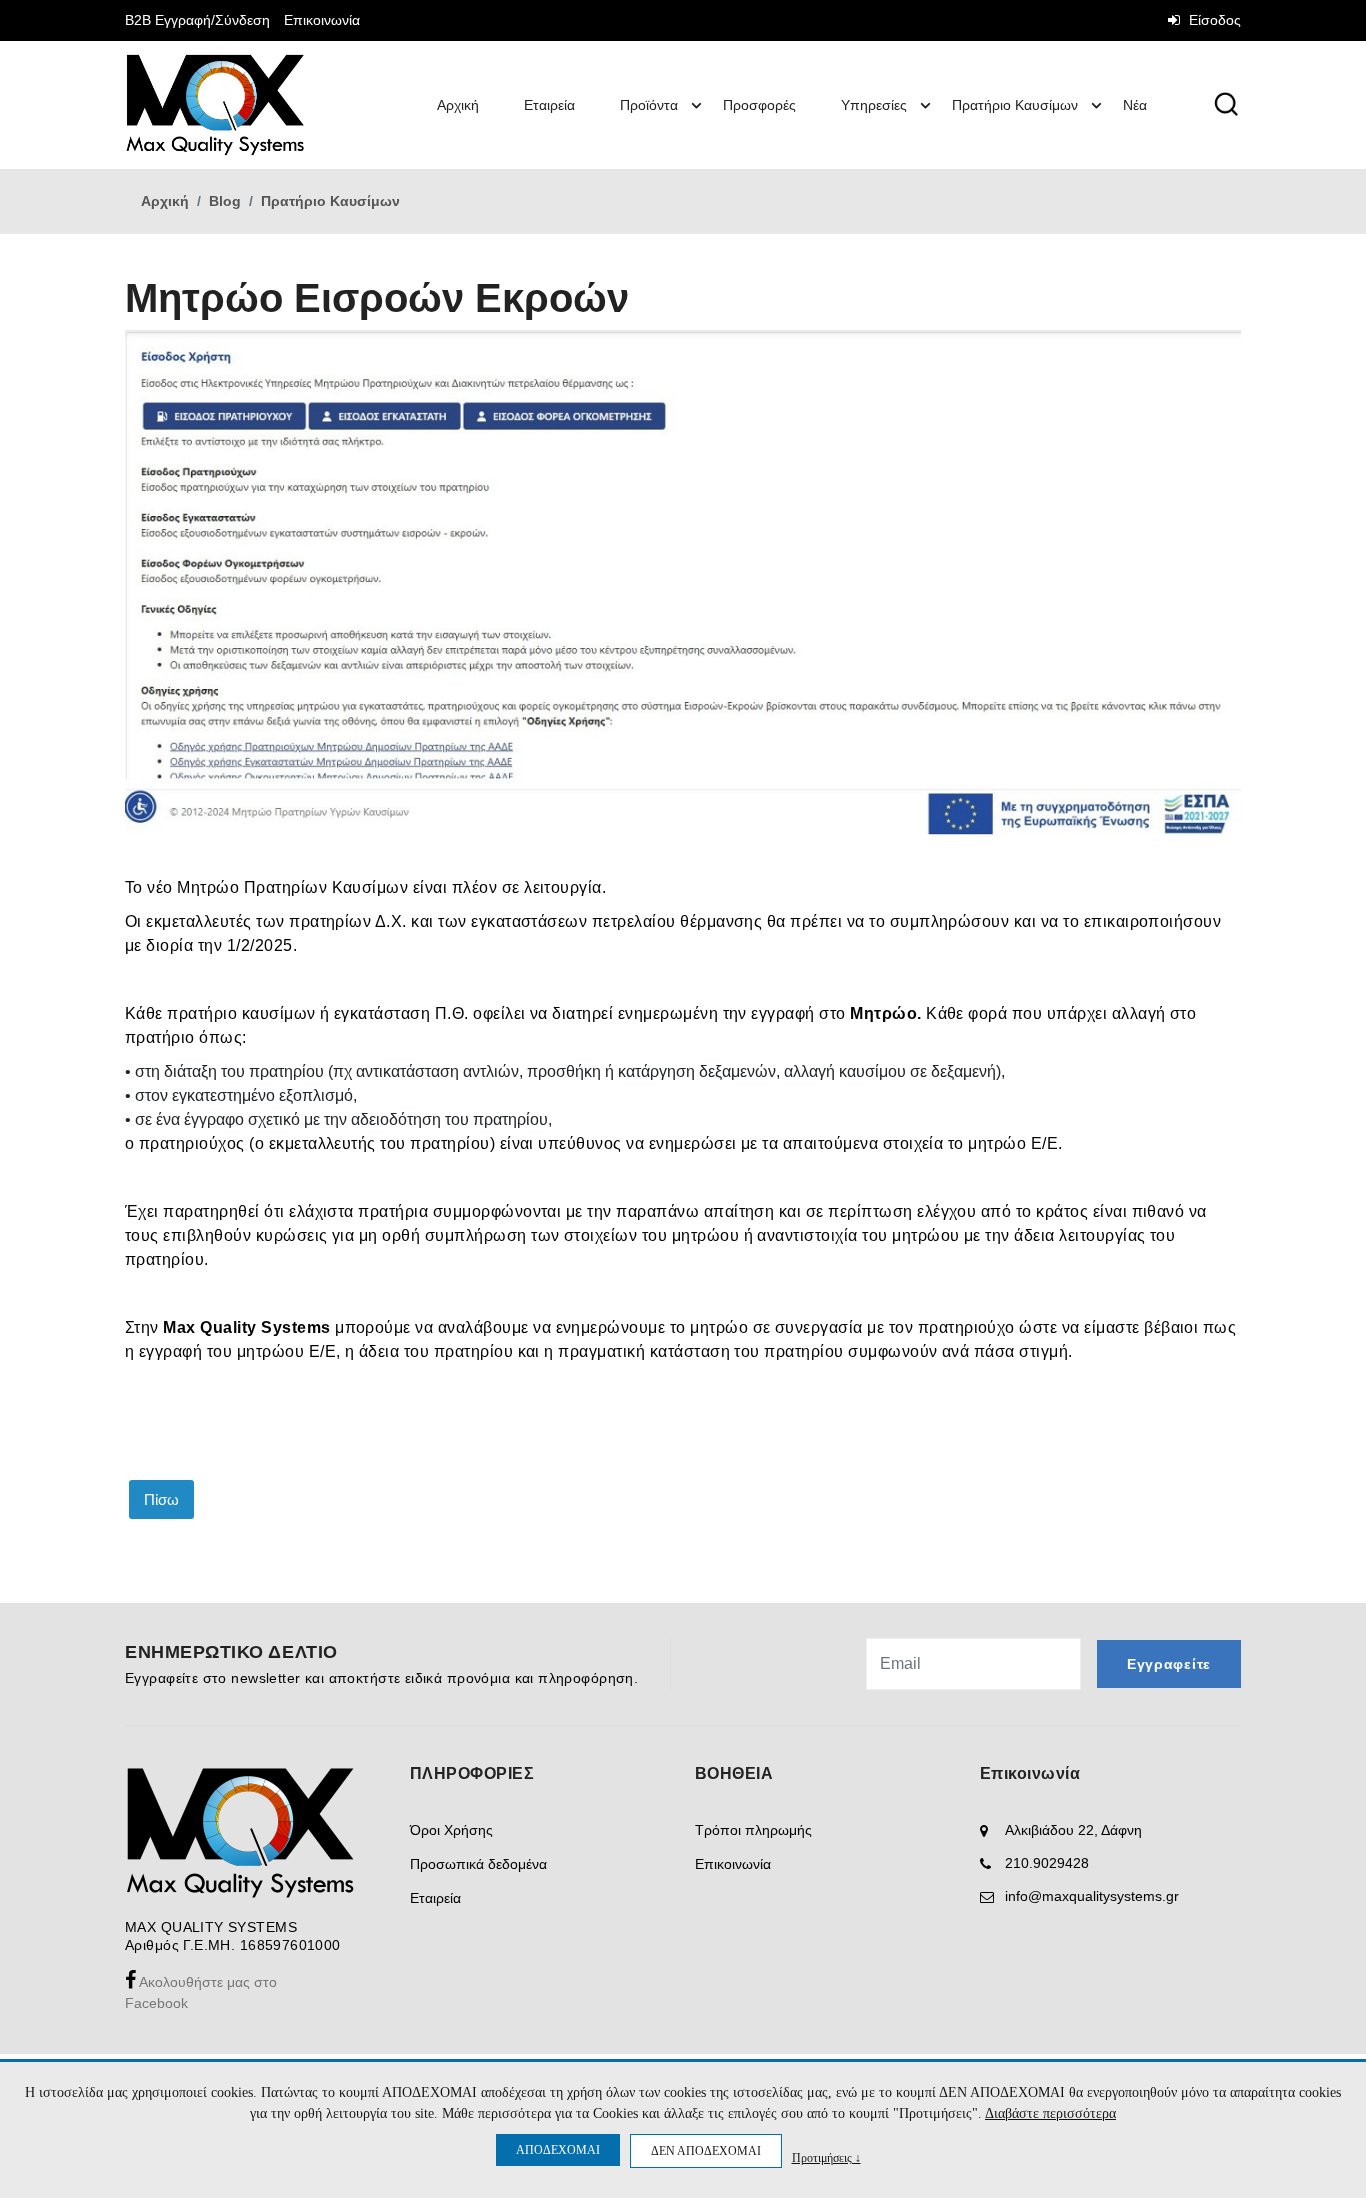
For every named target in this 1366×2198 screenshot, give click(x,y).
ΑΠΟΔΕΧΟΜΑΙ (558, 2150)
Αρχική (458, 105)
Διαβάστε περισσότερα (1050, 2113)
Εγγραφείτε (1169, 1664)
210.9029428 (1047, 1863)
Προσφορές (759, 105)
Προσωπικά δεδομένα (478, 1864)
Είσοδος (1213, 20)
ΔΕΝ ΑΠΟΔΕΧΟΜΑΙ (706, 2151)
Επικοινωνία (322, 20)
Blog (225, 201)
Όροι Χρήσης (451, 1830)
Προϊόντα (649, 105)
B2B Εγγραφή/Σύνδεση (197, 20)
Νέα (1135, 105)
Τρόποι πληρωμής (753, 1830)
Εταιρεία (549, 105)
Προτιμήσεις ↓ (826, 2157)
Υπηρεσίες (874, 105)
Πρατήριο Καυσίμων (1015, 105)
